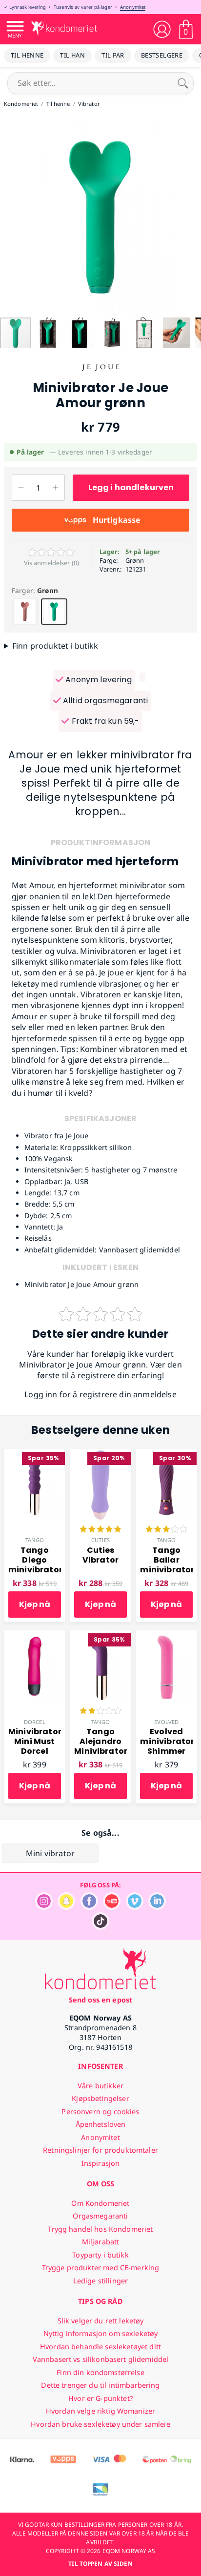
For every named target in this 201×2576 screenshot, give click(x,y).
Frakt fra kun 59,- (104, 721)
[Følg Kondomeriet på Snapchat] (66, 1907)
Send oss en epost (100, 2000)
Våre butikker (100, 2086)
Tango (35, 1540)
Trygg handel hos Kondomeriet (100, 2229)
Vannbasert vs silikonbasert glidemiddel (101, 2359)
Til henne (27, 55)
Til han (72, 55)
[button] (9, 216)
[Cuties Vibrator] (100, 1454)
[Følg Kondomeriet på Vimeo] (135, 1907)
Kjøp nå (35, 1604)
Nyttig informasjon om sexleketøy (101, 2333)
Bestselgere (162, 55)
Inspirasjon (101, 2163)
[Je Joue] (100, 375)
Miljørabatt (101, 2242)
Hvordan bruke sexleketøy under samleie (100, 2424)
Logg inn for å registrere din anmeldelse (100, 1394)
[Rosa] (25, 612)
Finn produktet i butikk (55, 646)
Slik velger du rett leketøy (101, 2321)
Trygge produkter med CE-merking (100, 2268)
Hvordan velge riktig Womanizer (100, 2411)
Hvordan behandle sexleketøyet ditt (100, 2347)
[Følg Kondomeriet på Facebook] (89, 1907)
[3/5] (166, 1530)
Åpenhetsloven (101, 2124)
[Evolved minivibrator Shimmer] (166, 1636)
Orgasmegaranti (100, 2216)
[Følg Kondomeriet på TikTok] (100, 1927)
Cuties (100, 1540)
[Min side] (162, 29)
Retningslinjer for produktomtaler (100, 2150)
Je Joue (77, 1136)
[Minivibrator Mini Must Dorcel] (35, 1636)
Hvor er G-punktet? (100, 2398)
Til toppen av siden (100, 2564)
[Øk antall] (56, 488)
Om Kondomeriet (100, 2203)
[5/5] (100, 1530)
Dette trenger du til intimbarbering (100, 2385)
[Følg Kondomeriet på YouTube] (112, 1907)
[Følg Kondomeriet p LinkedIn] (157, 1907)
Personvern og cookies (100, 2111)
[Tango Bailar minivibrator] (166, 1454)
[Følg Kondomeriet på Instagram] (44, 1907)
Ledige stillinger (100, 2281)
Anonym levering (98, 680)
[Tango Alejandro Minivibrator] (100, 1636)
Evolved (166, 1722)
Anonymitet (133, 7)
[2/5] (100, 1712)
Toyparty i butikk (100, 2255)
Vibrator (38, 1136)
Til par (113, 55)
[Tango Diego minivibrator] (35, 1454)
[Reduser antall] (21, 488)
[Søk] (183, 83)
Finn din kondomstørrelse (100, 2372)
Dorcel (35, 1722)
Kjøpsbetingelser (100, 2098)
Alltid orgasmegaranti (105, 701)
